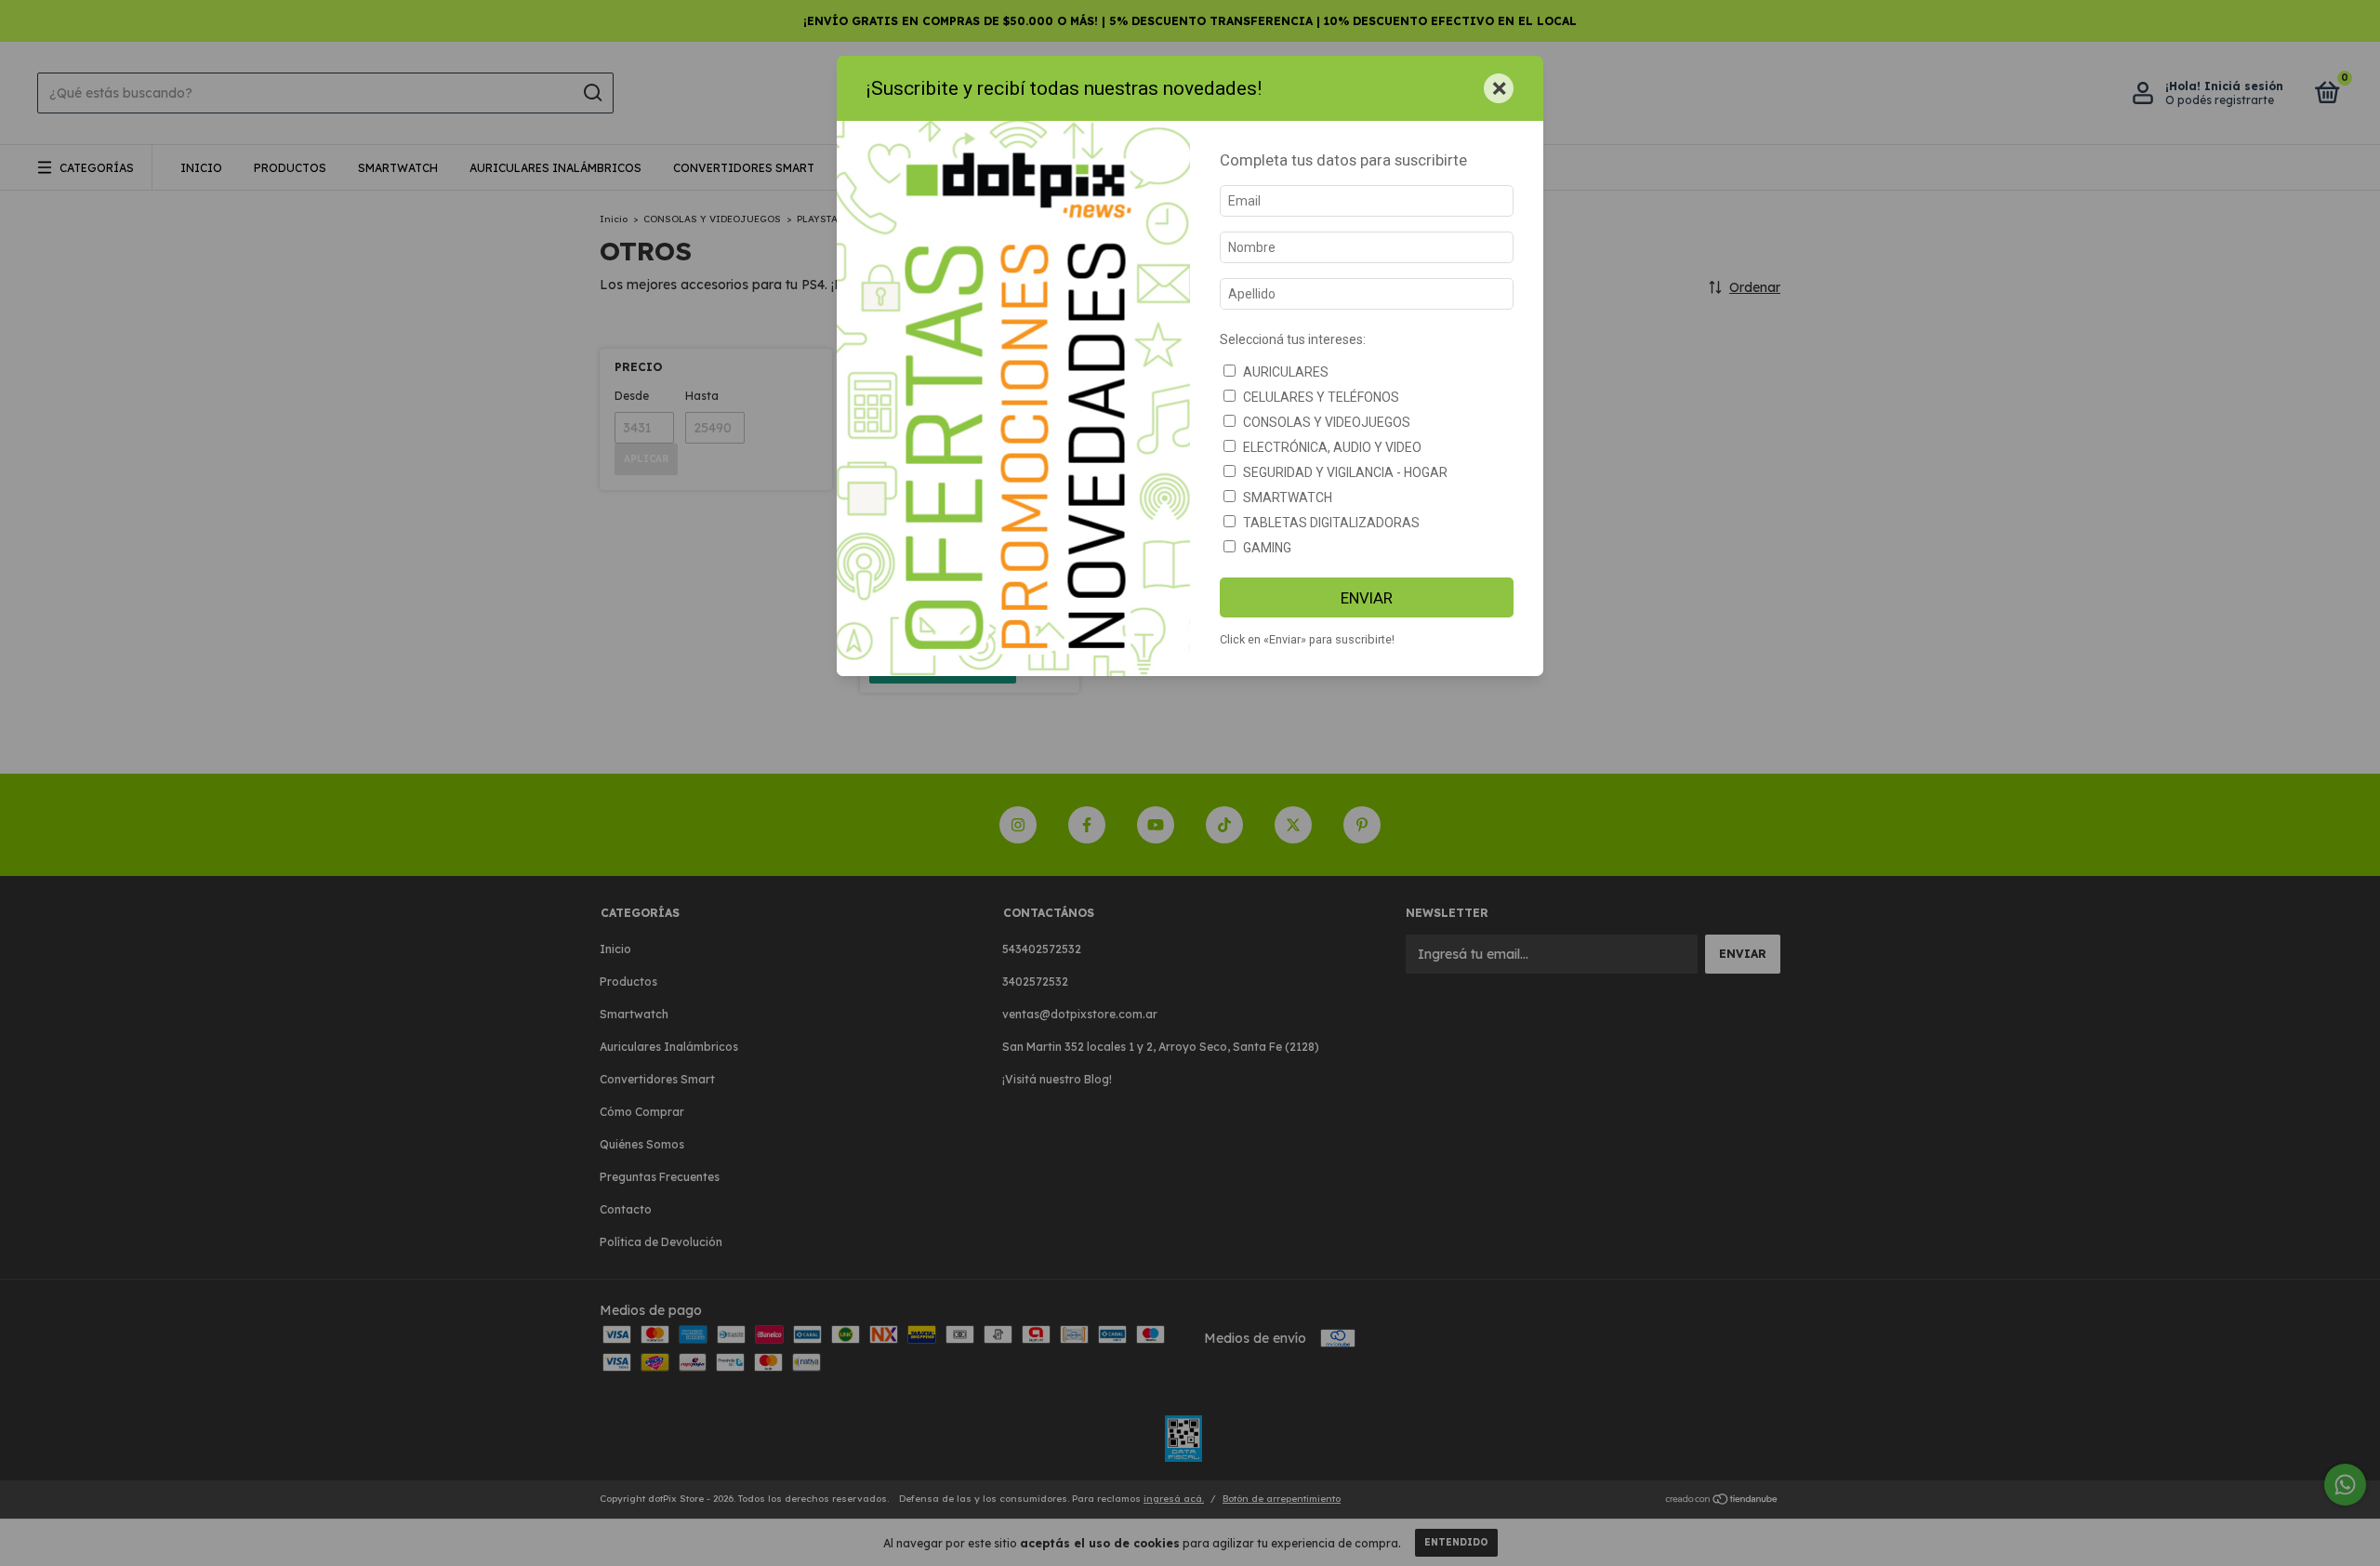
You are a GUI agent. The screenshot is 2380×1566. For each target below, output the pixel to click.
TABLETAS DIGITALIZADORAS (1331, 523)
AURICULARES (1286, 372)
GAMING (1267, 548)
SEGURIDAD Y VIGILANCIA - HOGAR (1345, 472)
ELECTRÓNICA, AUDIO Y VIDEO (1332, 447)
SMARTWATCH (1288, 498)
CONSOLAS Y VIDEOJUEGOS (1327, 422)
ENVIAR (1367, 598)
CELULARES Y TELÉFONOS (1321, 397)
